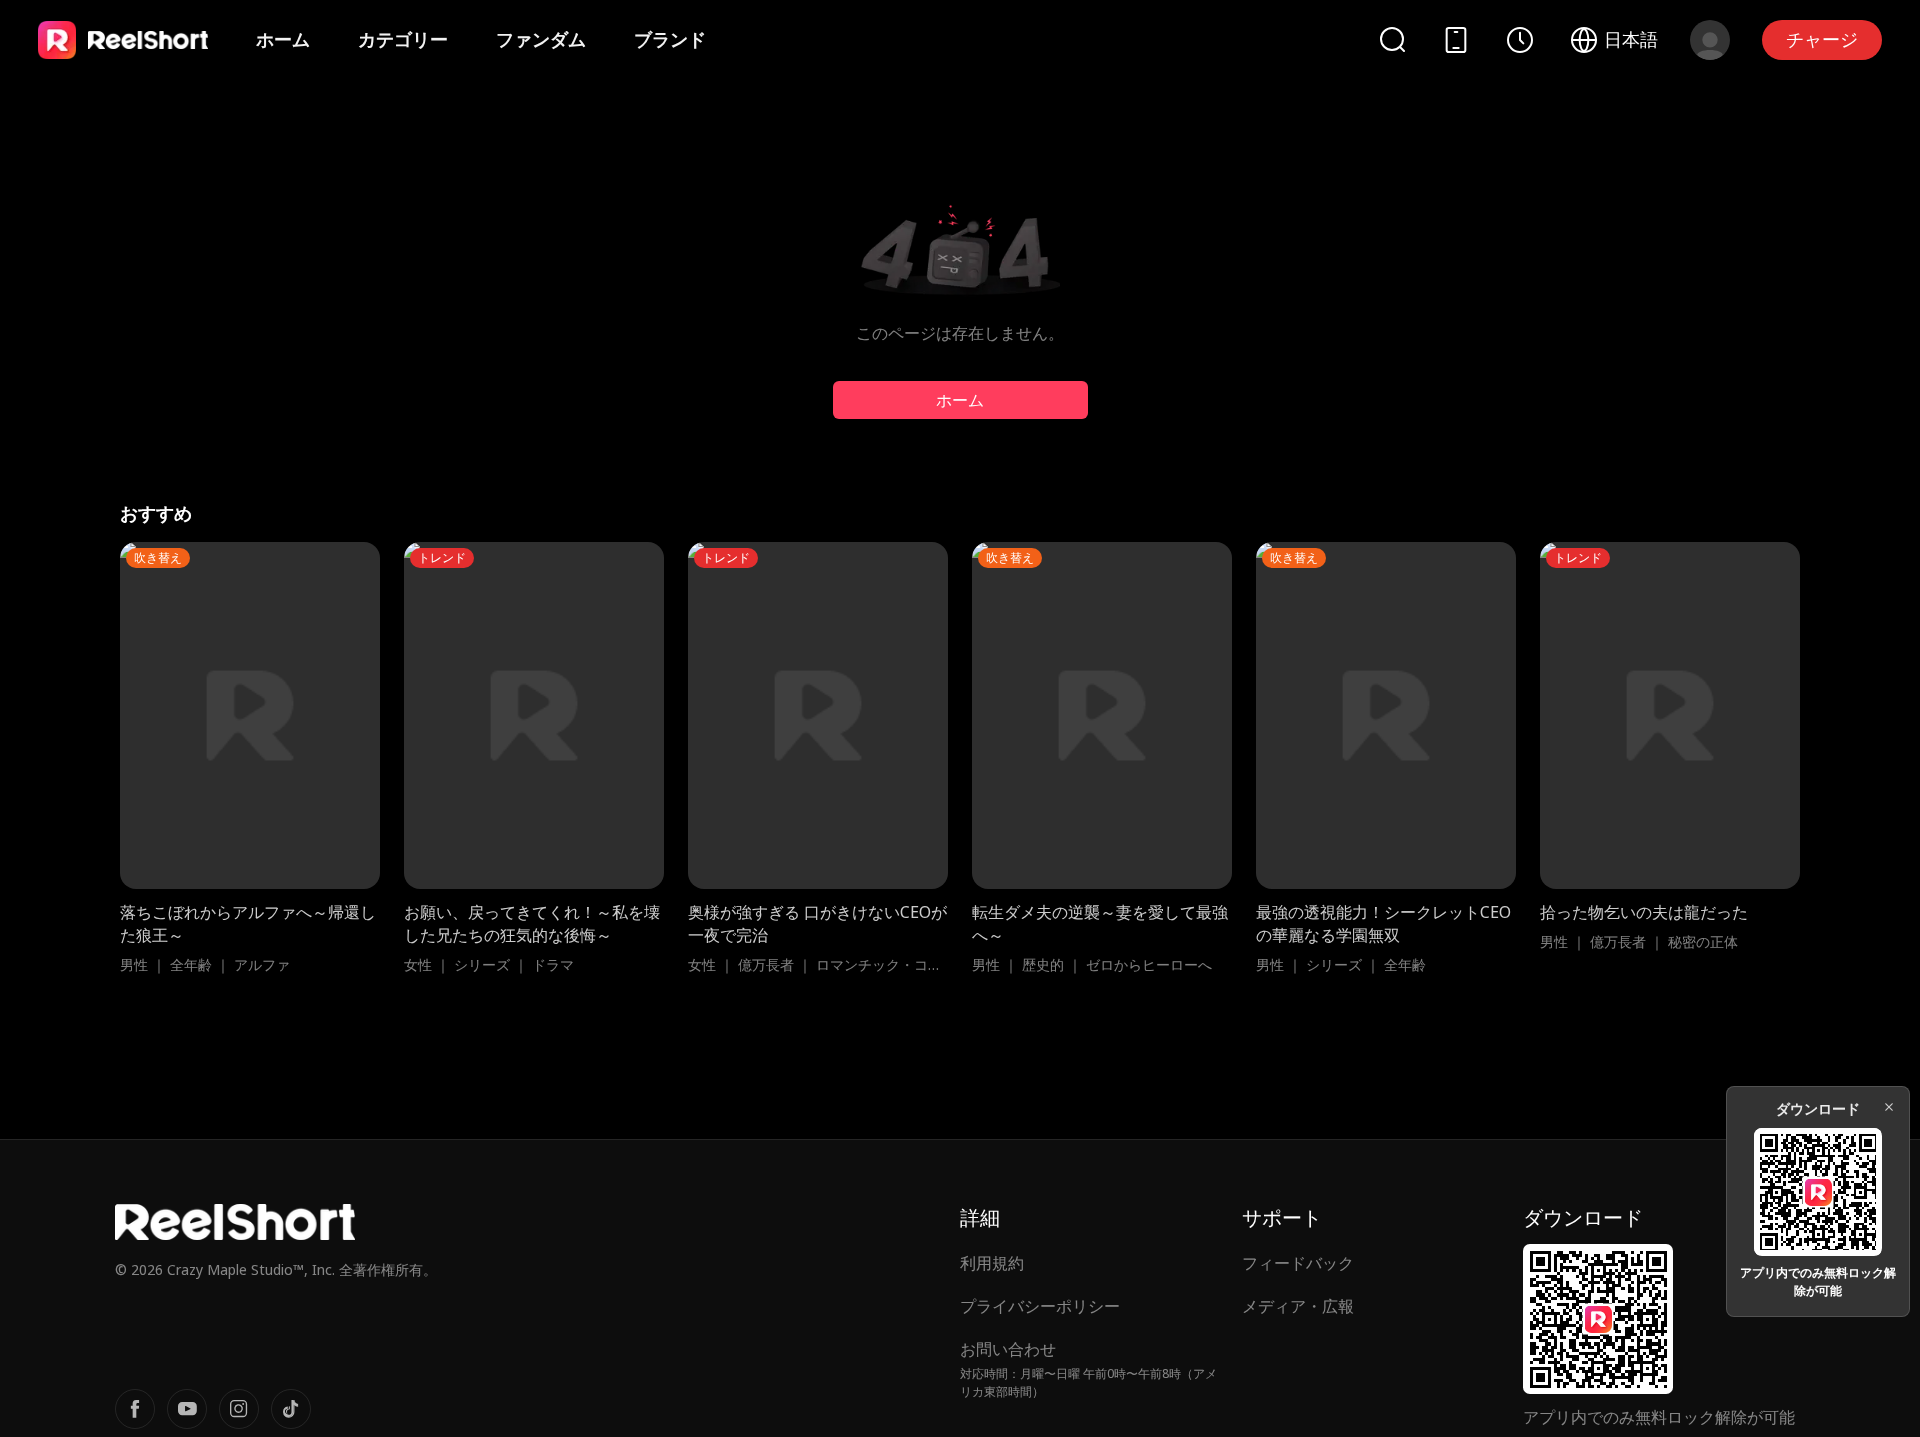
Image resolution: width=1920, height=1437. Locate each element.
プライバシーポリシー (1040, 1306)
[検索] (1392, 39)
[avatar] (1710, 40)
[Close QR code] (1889, 1107)
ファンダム (541, 39)
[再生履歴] (1520, 40)
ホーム (283, 39)
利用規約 (992, 1263)
